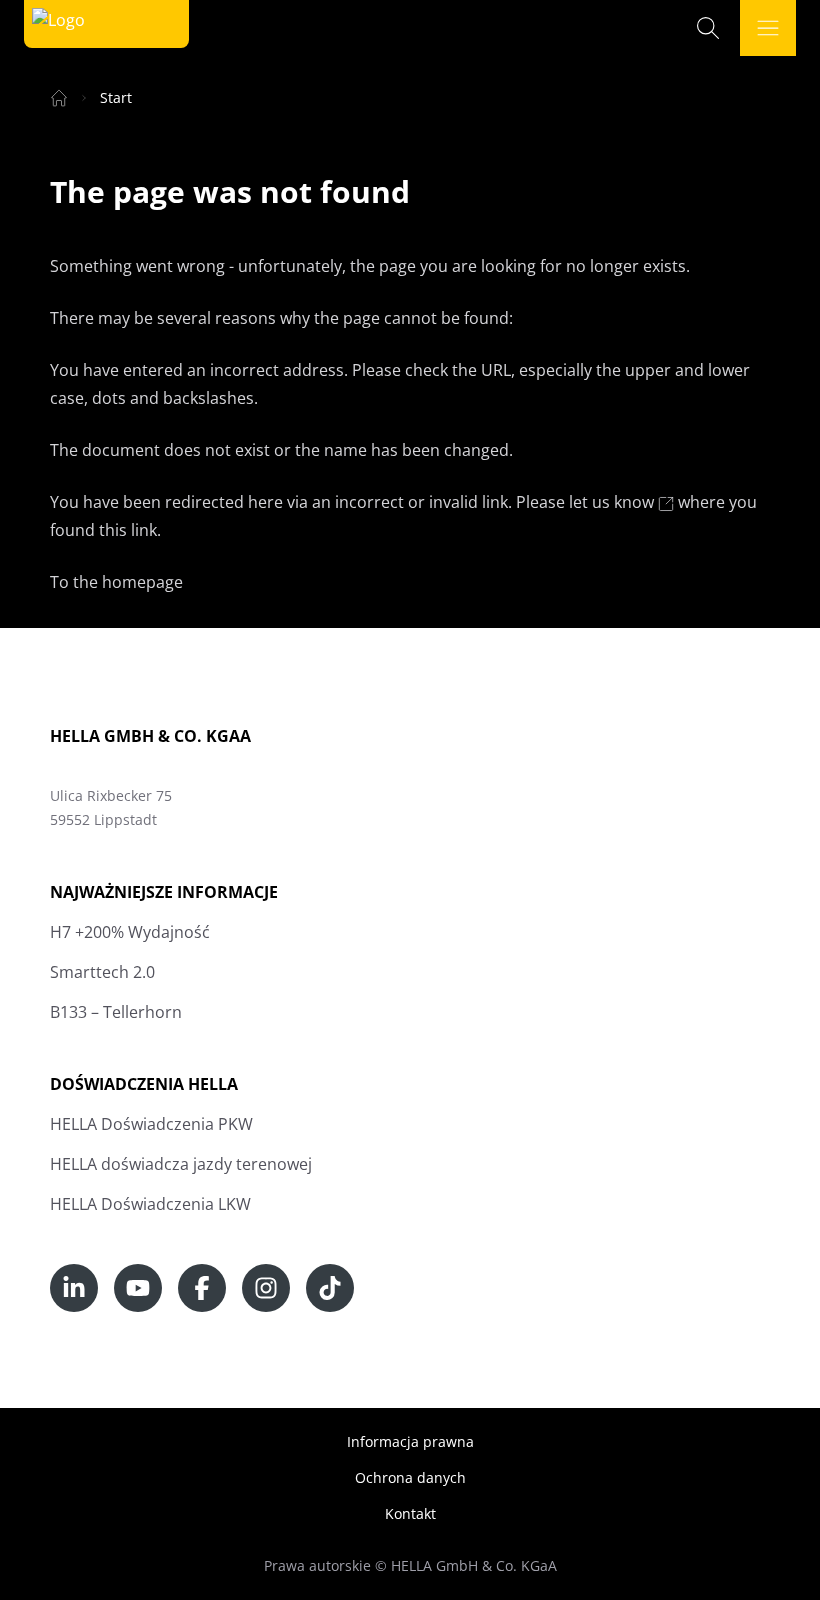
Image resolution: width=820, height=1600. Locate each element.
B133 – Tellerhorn (116, 1012)
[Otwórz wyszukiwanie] (708, 28)
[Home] (59, 98)
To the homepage (116, 582)
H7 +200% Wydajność (130, 932)
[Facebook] (202, 1288)
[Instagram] (266, 1288)
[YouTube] (138, 1288)
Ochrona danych (410, 1477)
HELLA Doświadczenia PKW (151, 1124)
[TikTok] (330, 1288)
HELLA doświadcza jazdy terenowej (181, 1164)
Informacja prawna (410, 1441)
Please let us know (587, 502)
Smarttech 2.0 (102, 972)
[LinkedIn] (74, 1288)
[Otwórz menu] (768, 28)
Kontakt (410, 1513)
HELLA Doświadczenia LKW (150, 1204)
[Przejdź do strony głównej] (58, 24)
